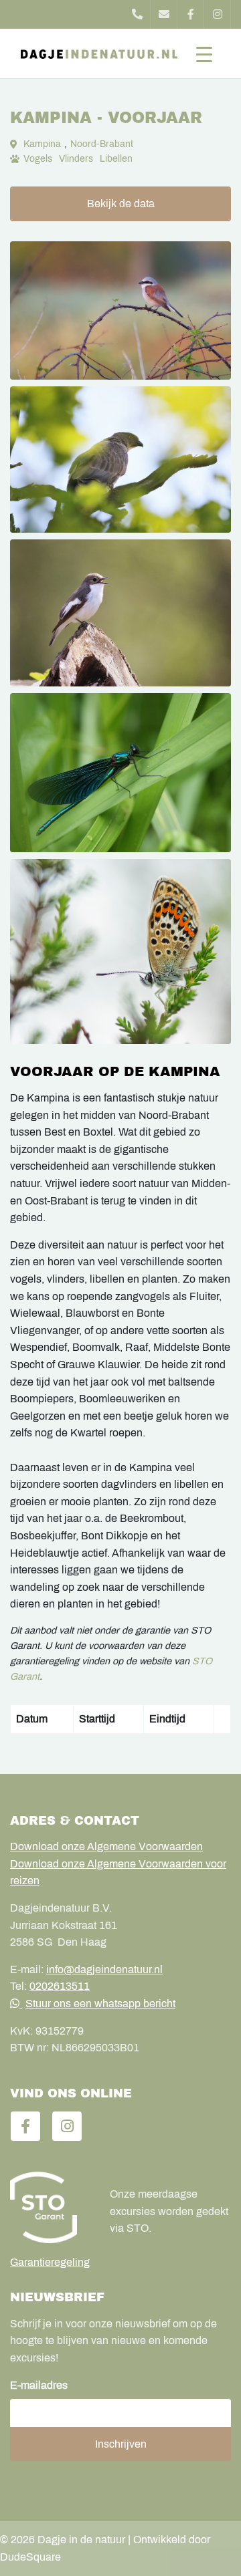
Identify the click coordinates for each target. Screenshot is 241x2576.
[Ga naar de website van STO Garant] (50, 2207)
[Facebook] (191, 14)
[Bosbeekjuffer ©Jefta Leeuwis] (120, 772)
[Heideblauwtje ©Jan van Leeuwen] (120, 951)
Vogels (38, 159)
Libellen (116, 159)
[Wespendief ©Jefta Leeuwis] (120, 460)
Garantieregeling (50, 2262)
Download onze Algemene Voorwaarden (106, 1846)
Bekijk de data (121, 204)
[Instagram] (218, 14)
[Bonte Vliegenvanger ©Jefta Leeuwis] (120, 613)
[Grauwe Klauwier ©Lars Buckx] (120, 310)
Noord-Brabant (102, 144)
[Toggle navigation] (204, 53)
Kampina (42, 144)
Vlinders (76, 159)
